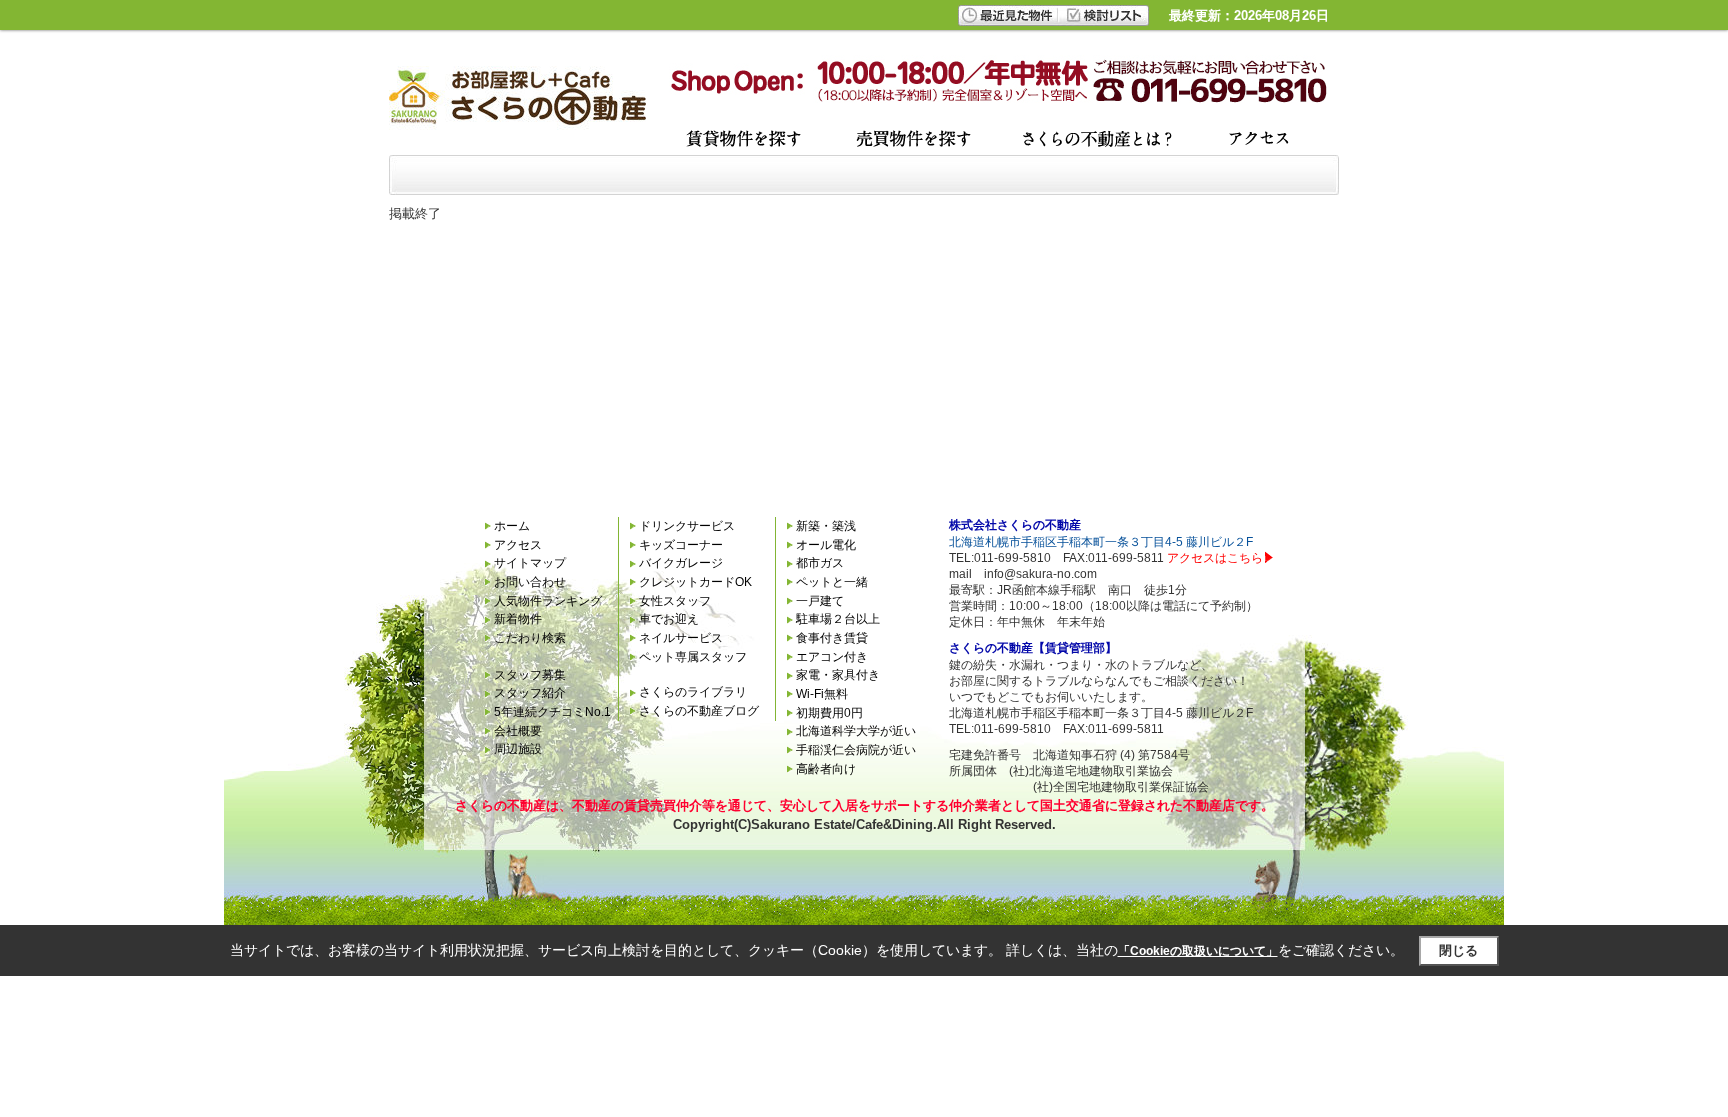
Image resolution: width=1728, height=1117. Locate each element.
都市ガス (820, 563)
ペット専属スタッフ (693, 657)
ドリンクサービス (687, 526)
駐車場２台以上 (838, 619)
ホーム (512, 526)
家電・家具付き (838, 675)
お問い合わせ (530, 582)
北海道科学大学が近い (856, 731)
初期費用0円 (829, 713)
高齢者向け (826, 769)
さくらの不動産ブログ (699, 711)
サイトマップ (530, 563)
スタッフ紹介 (530, 693)
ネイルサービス (681, 638)
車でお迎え (669, 619)
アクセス (518, 545)
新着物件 (518, 619)
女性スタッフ (675, 601)
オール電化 (826, 545)
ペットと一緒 (832, 582)
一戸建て (820, 601)
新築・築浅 (826, 526)
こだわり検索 (530, 638)
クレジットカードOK (695, 582)
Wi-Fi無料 (822, 694)
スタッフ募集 (530, 675)
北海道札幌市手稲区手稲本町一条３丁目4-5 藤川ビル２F (1101, 542)
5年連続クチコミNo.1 (552, 712)
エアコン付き (832, 657)
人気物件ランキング (548, 601)
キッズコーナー (681, 545)
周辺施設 (518, 749)
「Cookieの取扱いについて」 (1198, 951)
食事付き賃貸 (832, 638)
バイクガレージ (681, 563)
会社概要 (518, 731)
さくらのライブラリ (693, 692)
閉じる (1458, 950)
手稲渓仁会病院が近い (856, 750)
